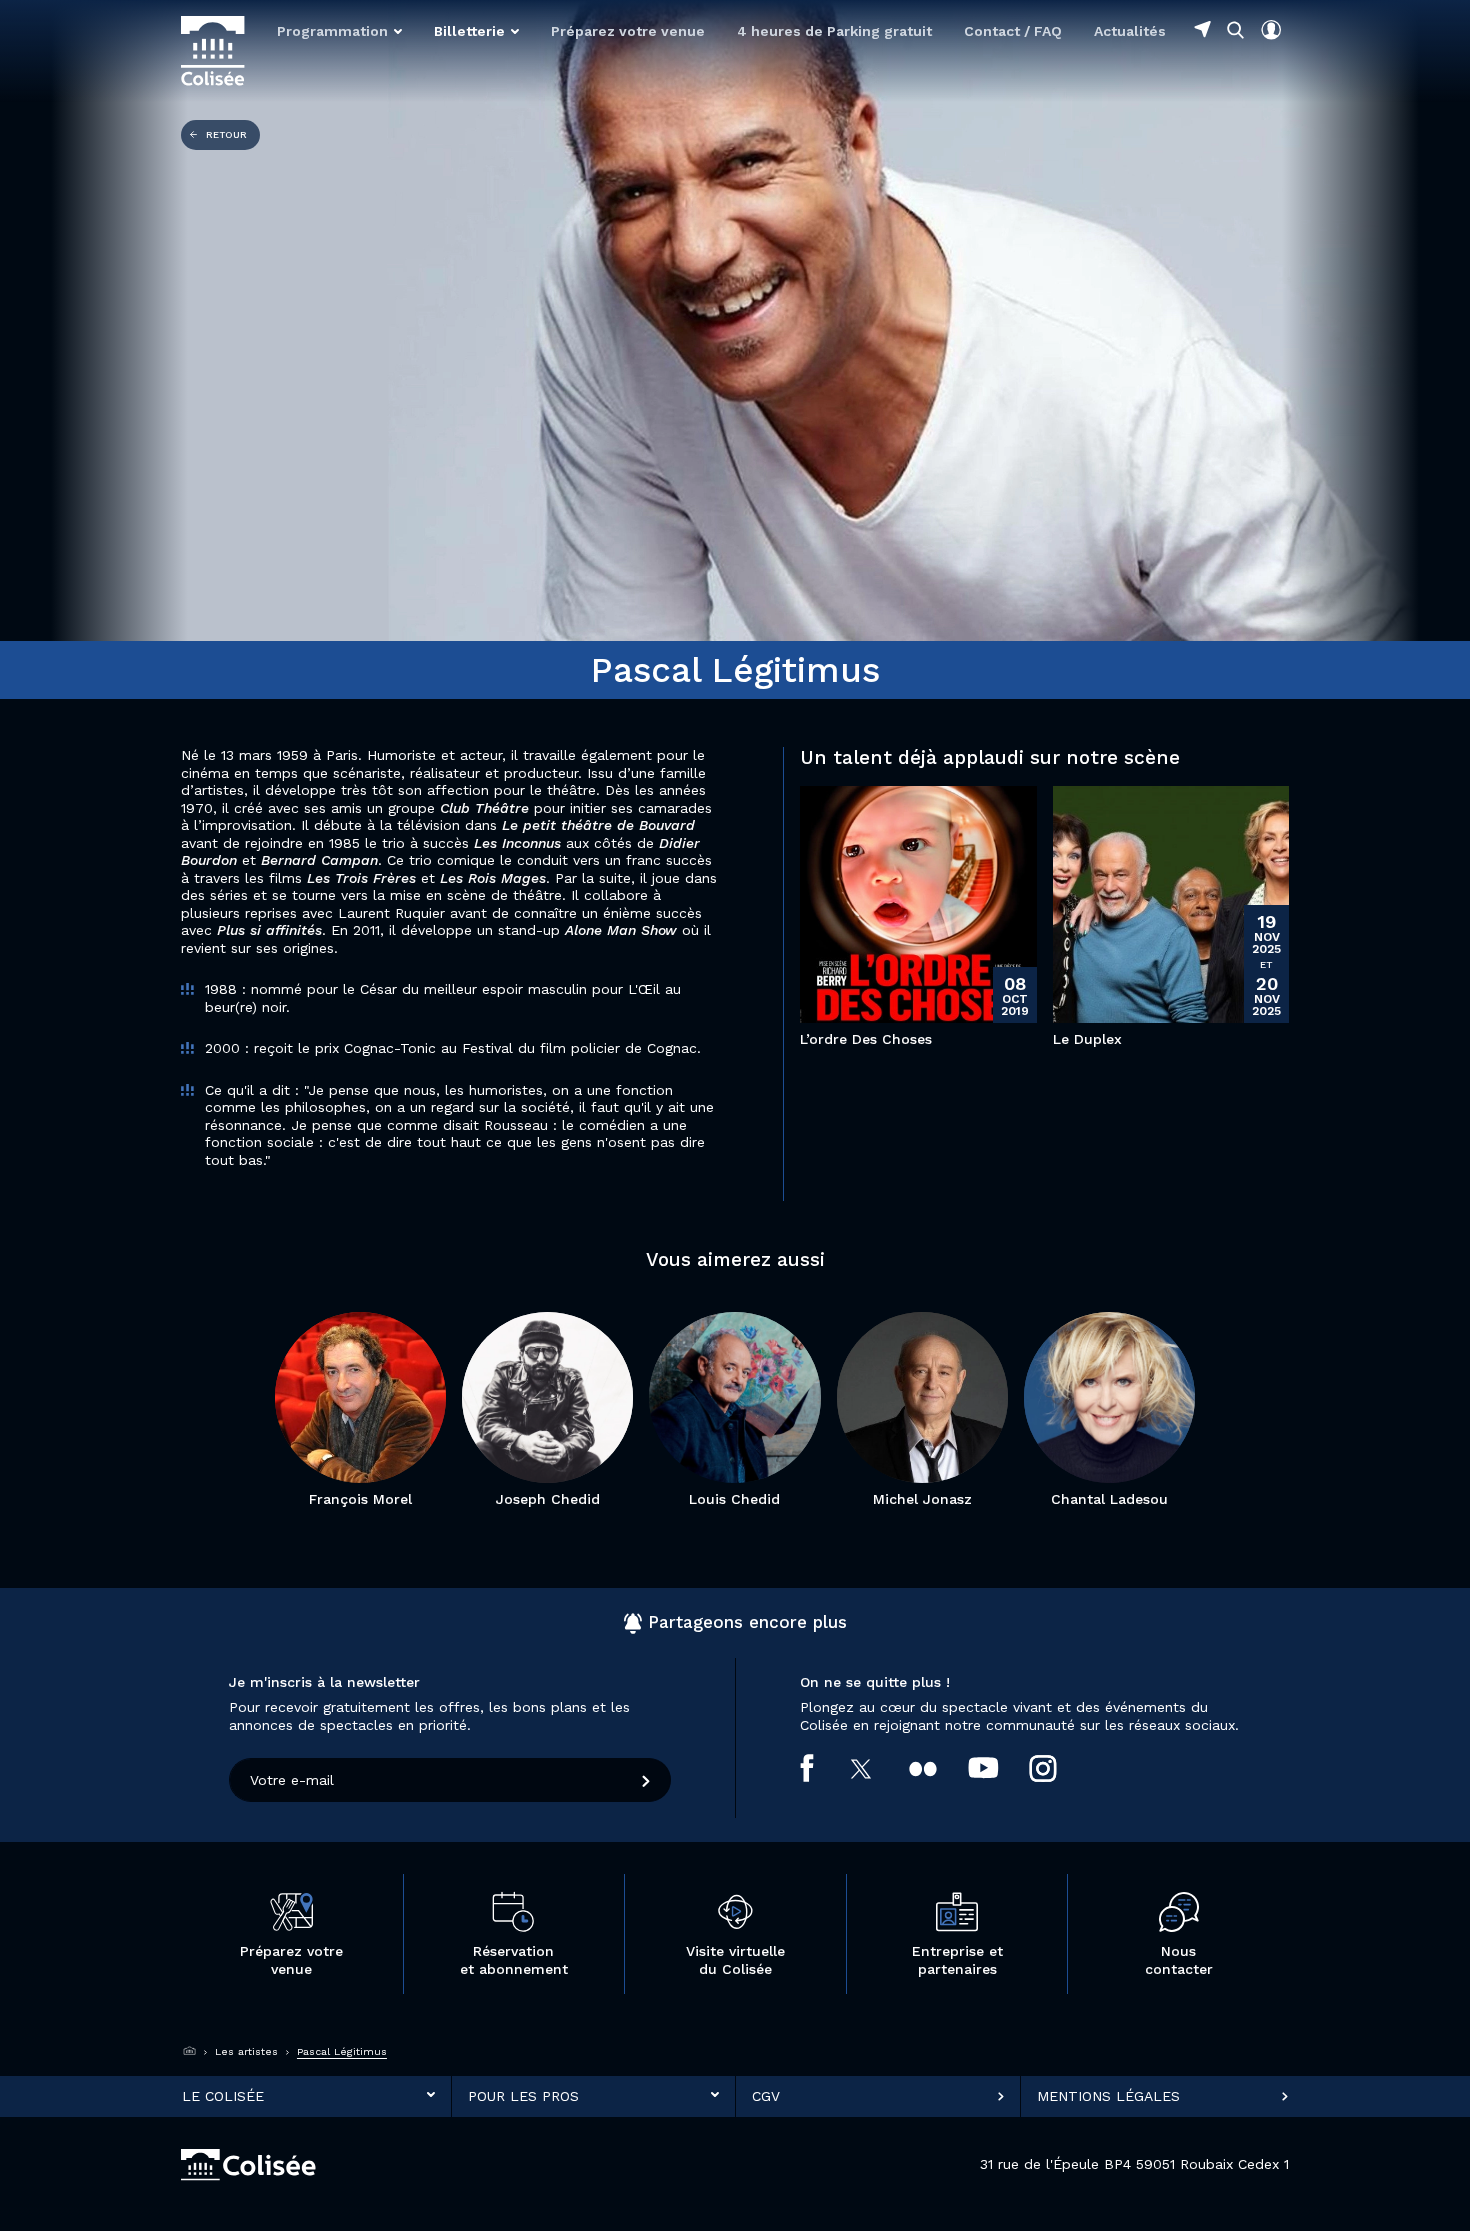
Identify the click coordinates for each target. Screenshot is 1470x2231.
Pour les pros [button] (523, 2096)
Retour (226, 134)
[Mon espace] (1271, 30)
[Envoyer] (646, 1780)
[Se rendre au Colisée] (1202, 29)
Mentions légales (1108, 2096)
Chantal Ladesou (1109, 1499)
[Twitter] (877, 1768)
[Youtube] (999, 1768)
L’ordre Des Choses (866, 1039)
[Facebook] (822, 1768)
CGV (766, 2096)
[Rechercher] (1236, 29)
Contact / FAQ (1013, 31)
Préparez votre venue (628, 31)
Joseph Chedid (548, 1499)
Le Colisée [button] (223, 2096)
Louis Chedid (734, 1499)
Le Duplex (1087, 1039)
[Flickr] (938, 1768)
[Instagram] (1058, 1768)
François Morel (360, 1499)
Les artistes (246, 2051)
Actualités (1130, 31)
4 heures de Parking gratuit (834, 31)
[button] (339, 31)
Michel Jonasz (922, 1499)
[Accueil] (190, 2052)
